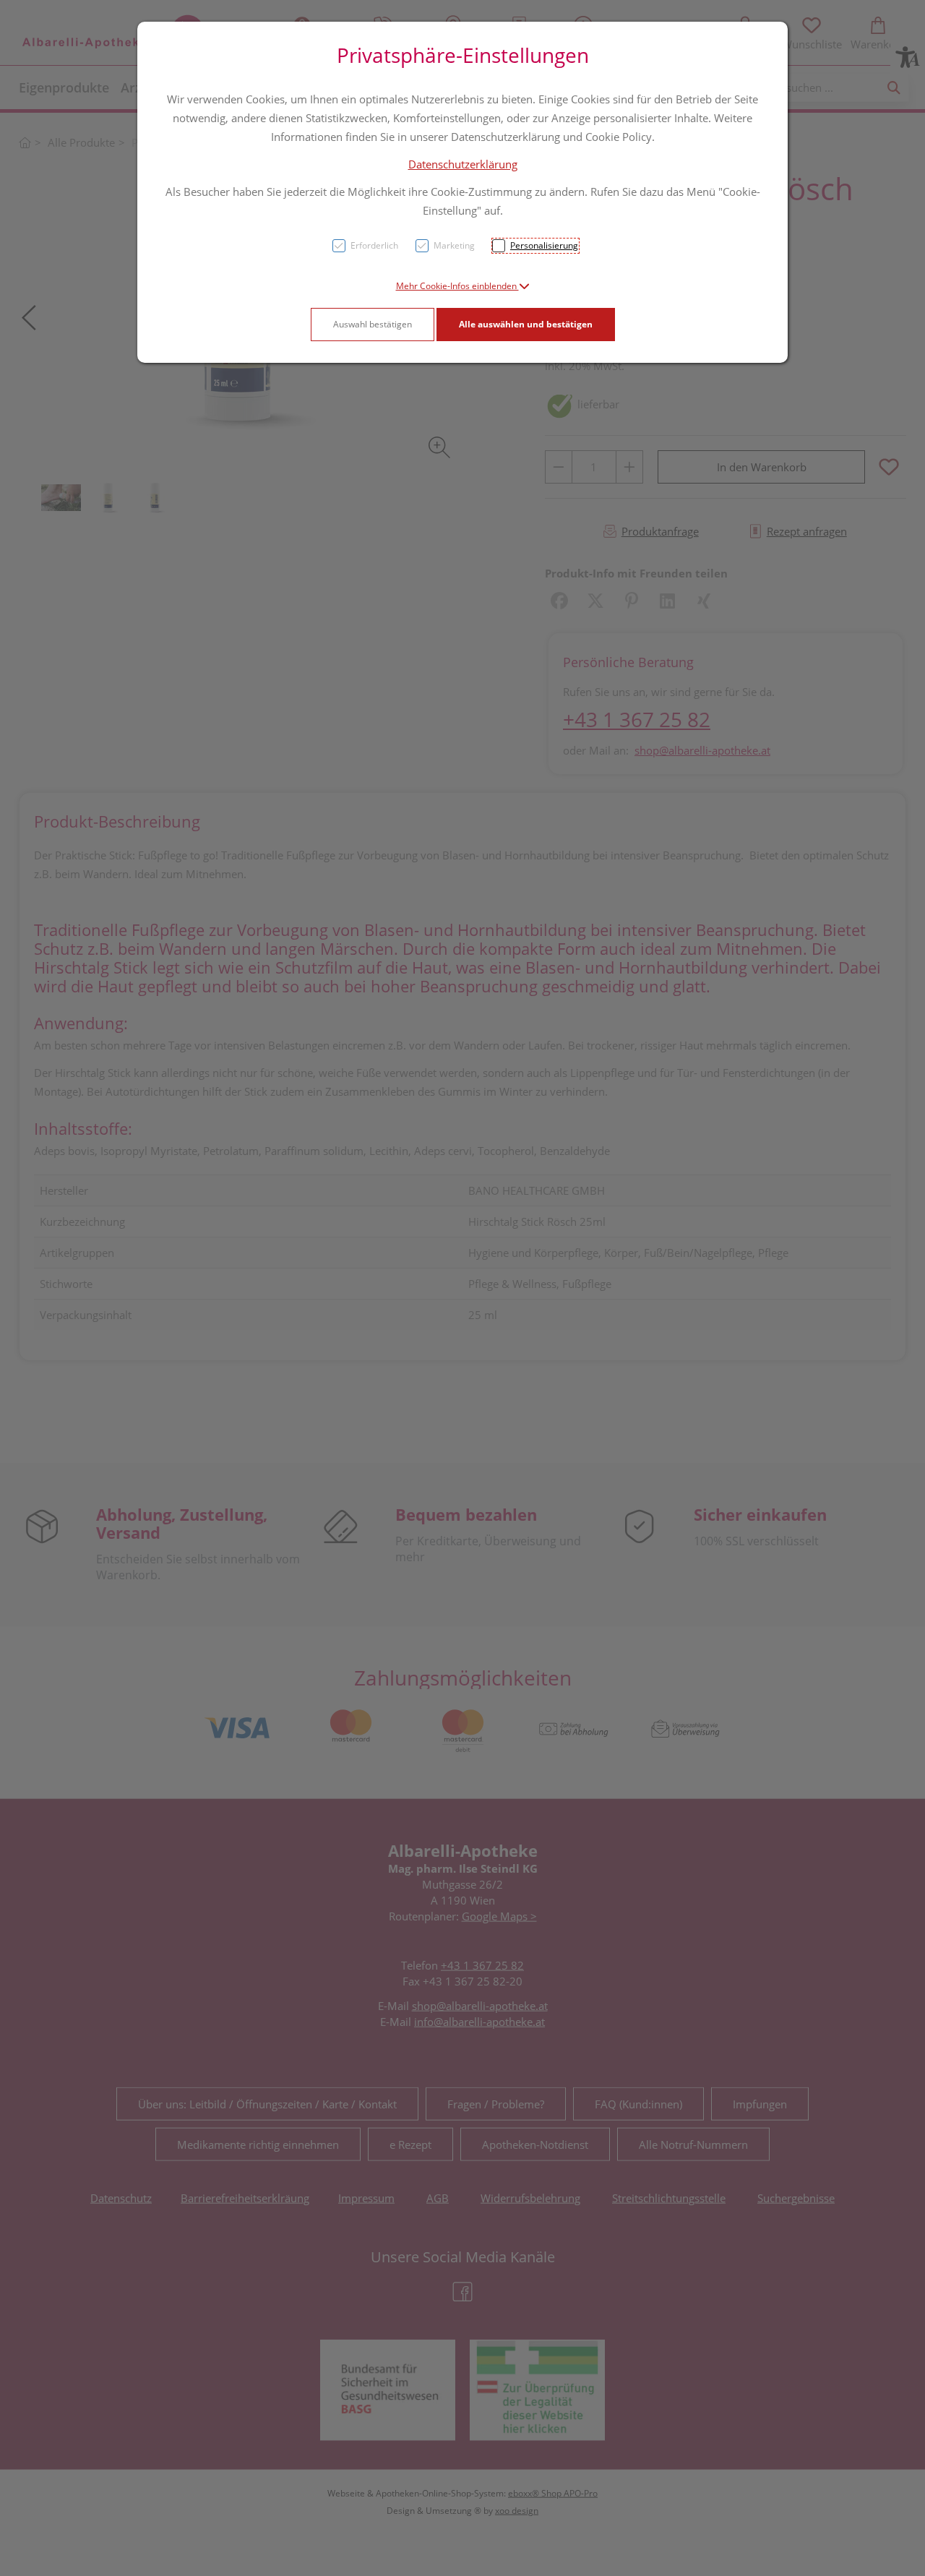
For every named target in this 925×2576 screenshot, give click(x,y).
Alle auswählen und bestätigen (526, 324)
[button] (463, 286)
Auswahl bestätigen (373, 324)
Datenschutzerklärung (463, 164)
